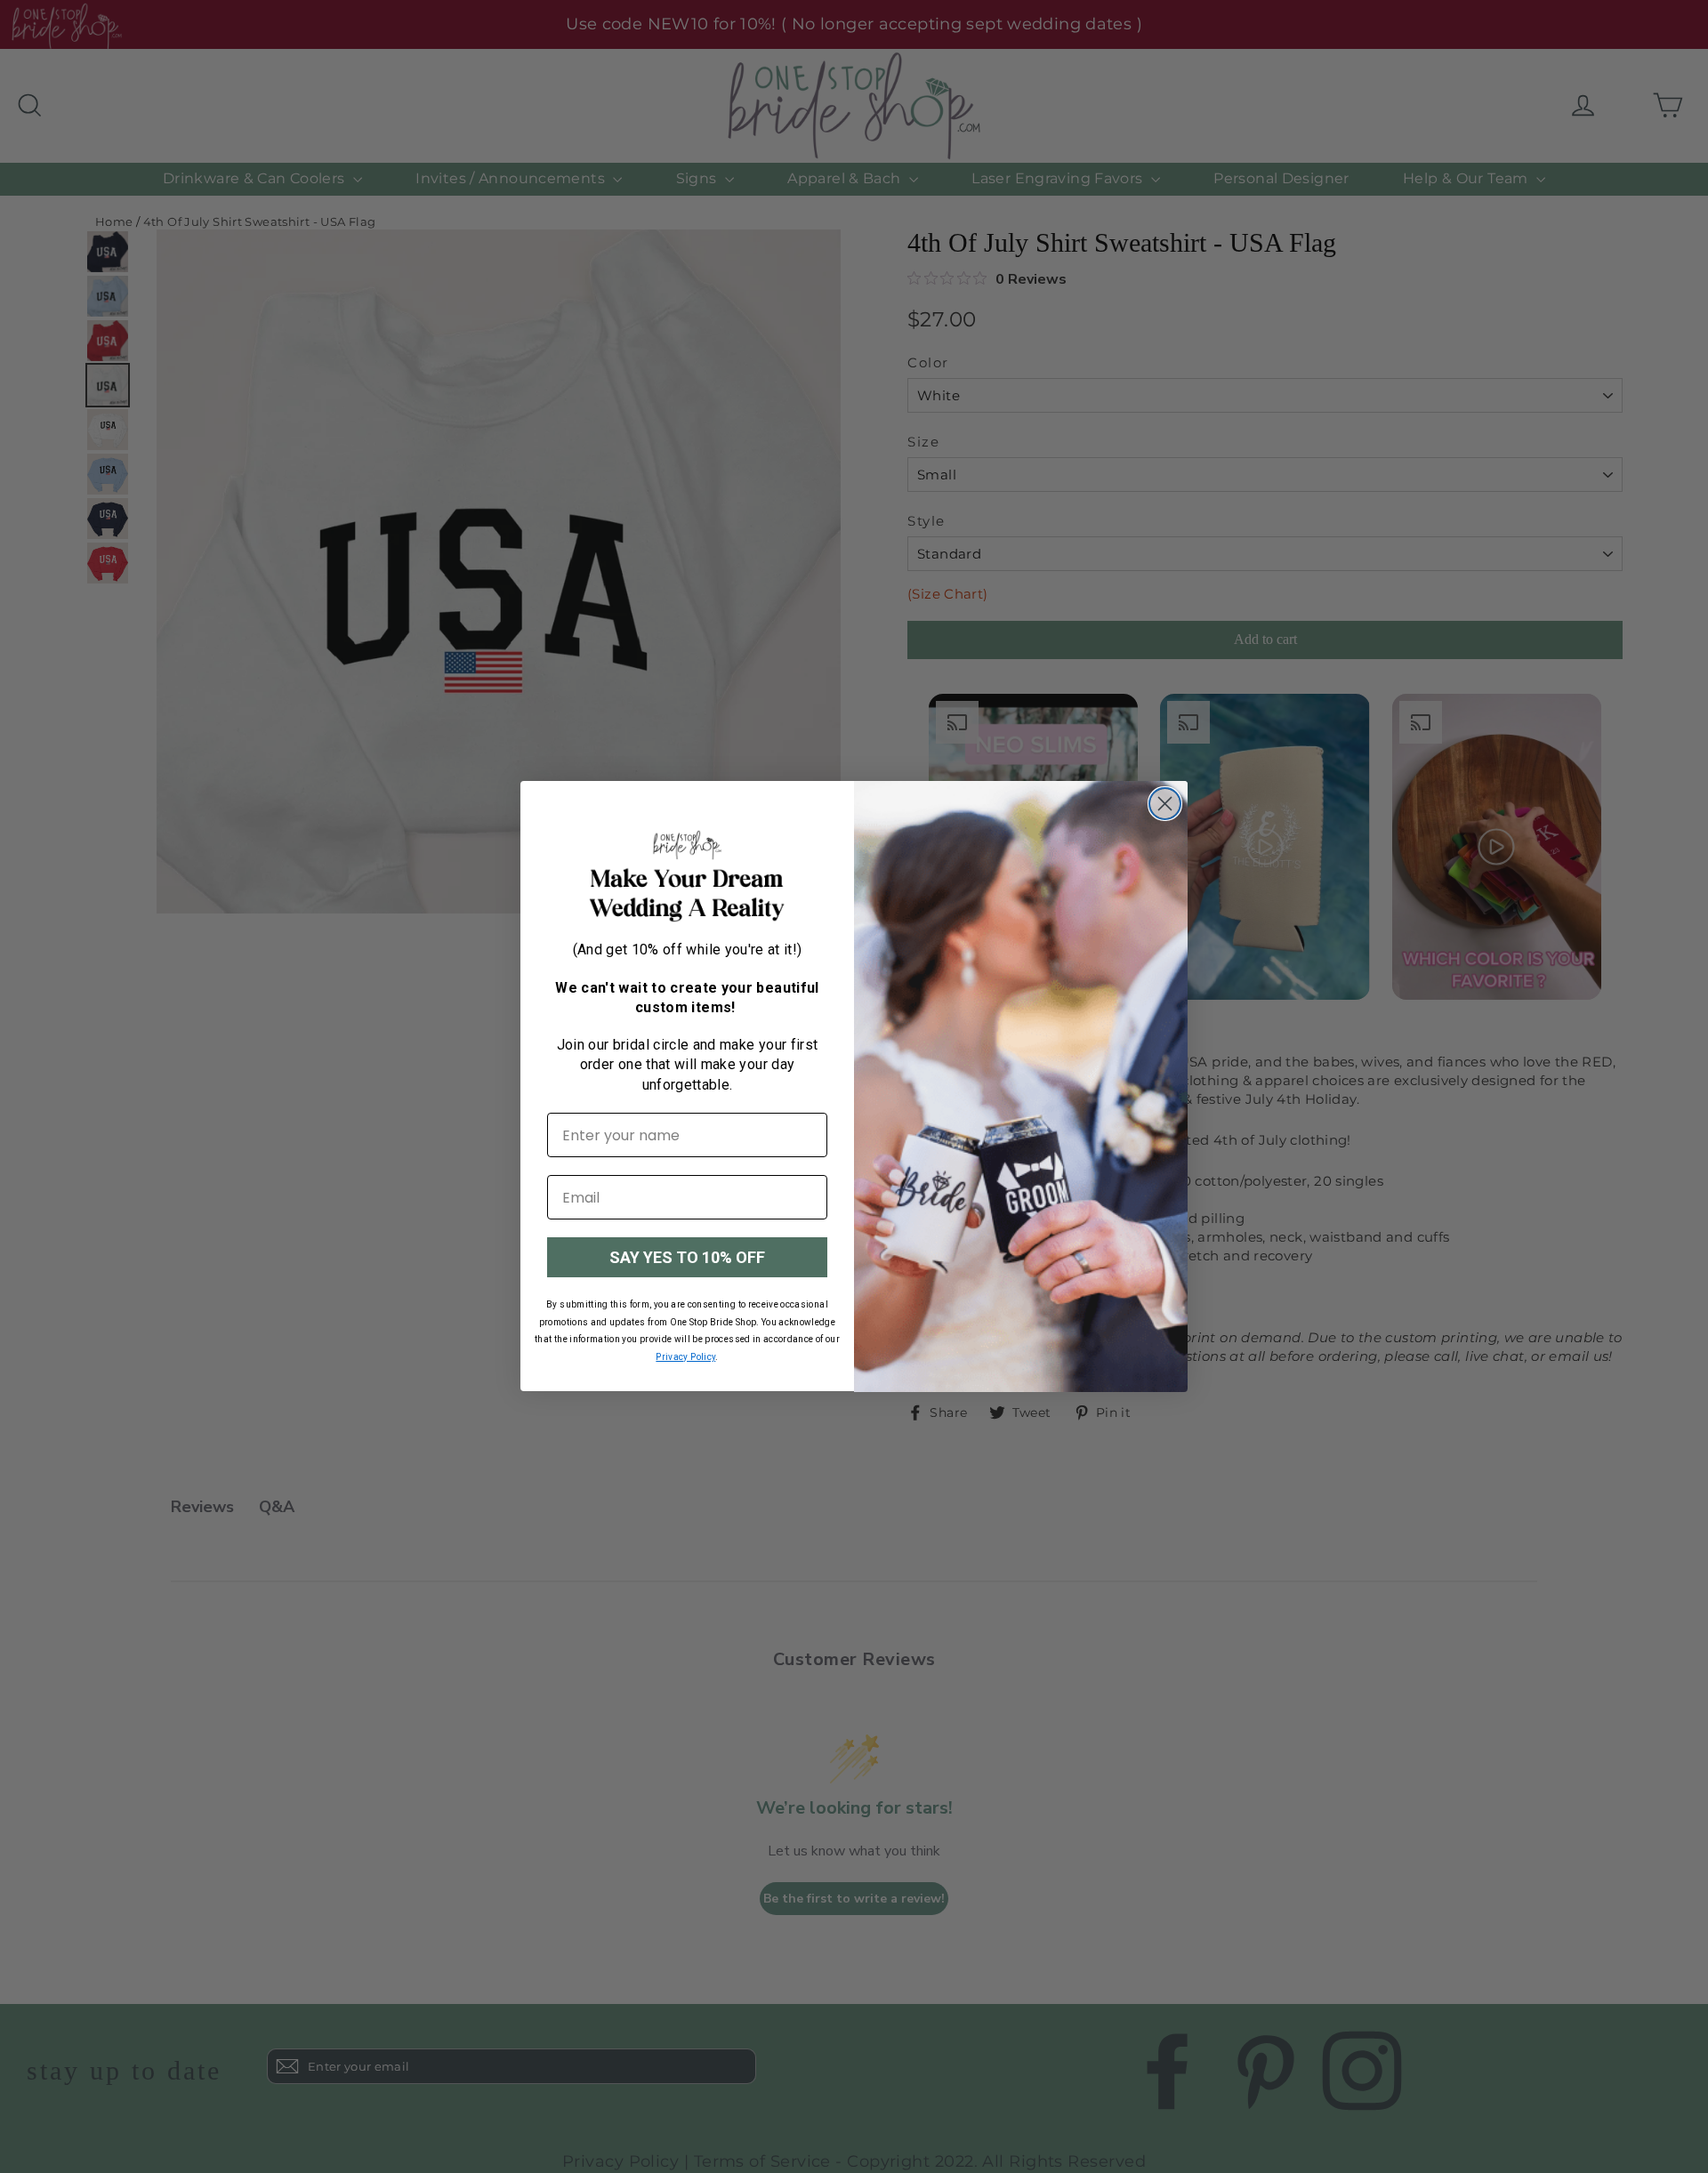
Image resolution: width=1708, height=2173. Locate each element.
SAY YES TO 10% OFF (687, 1257)
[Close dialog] (1165, 804)
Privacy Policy (685, 1357)
